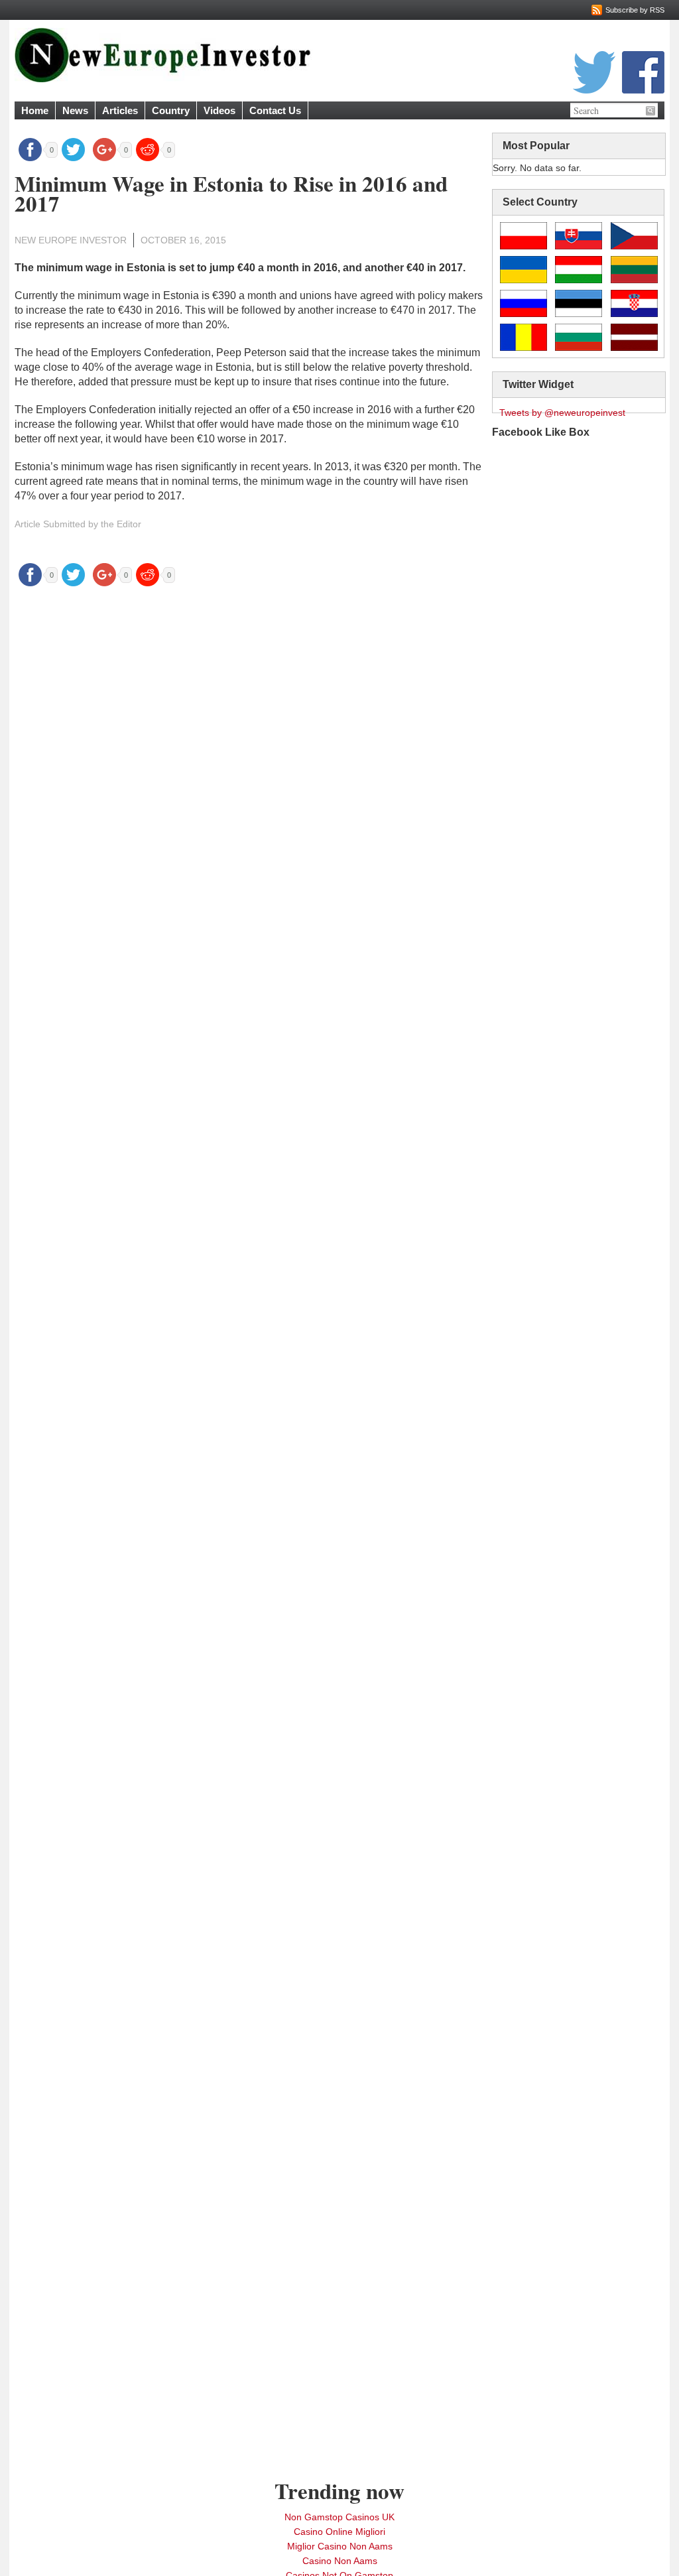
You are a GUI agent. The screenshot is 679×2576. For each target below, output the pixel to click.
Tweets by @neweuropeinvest (562, 413)
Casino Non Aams (340, 2561)
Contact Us (275, 110)
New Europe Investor (71, 240)
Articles (120, 110)
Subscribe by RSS (635, 10)
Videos (219, 110)
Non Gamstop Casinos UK (339, 2517)
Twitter (594, 72)
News (75, 110)
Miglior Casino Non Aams (340, 2546)
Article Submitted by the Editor (78, 524)
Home (35, 110)
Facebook (643, 72)
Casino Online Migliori (339, 2532)
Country (171, 110)
